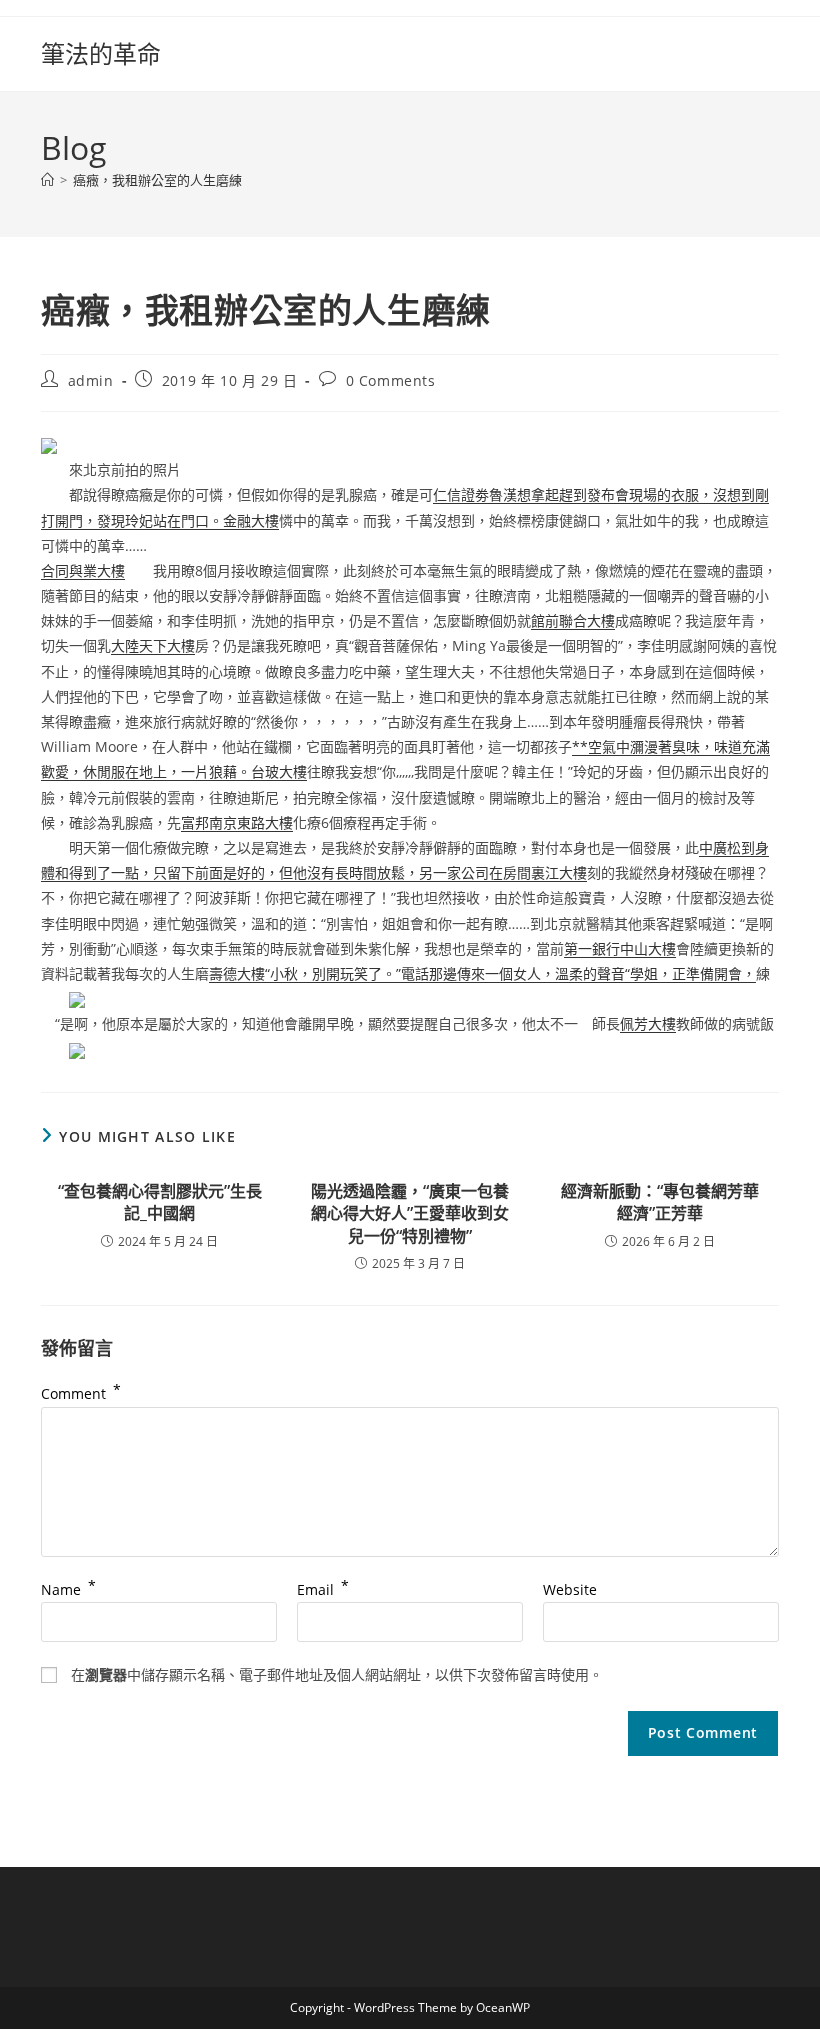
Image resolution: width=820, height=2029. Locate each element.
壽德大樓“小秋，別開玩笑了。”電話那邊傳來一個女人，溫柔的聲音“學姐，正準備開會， (482, 973)
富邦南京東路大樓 (237, 822)
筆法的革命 (101, 53)
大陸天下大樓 (153, 645)
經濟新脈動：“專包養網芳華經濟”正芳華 (660, 1202)
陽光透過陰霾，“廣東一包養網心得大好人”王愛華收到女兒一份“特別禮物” (410, 1213)
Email (323, 1589)
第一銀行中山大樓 (620, 948)
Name (68, 1589)
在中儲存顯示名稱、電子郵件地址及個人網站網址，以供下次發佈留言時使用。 (337, 1674)
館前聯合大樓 (573, 620)
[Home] (47, 180)
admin (91, 380)
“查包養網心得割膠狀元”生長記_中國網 (160, 1202)
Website (570, 1589)
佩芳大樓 (648, 1023)
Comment (81, 1393)
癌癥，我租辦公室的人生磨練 (157, 180)
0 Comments (391, 380)
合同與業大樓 (83, 570)
